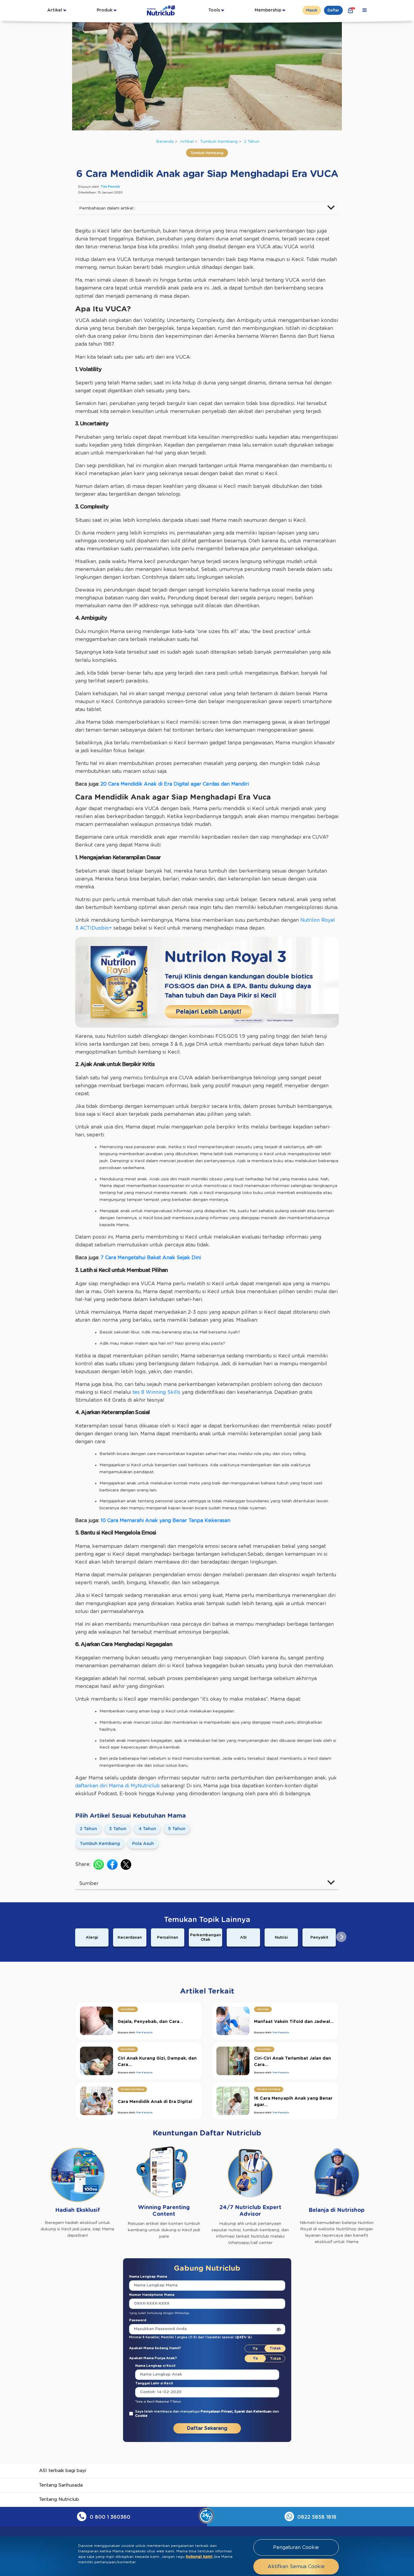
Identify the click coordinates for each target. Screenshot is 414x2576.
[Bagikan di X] (126, 1865)
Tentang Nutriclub (59, 2499)
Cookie (141, 2416)
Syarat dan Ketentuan (253, 2412)
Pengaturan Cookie (296, 2547)
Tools (214, 10)
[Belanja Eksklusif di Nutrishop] (351, 10)
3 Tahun (118, 1829)
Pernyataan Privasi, (217, 2412)
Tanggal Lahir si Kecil (154, 2383)
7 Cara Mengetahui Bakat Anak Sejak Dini (151, 1258)
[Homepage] (162, 10)
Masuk (312, 10)
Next (341, 1937)
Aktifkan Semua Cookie (296, 2567)
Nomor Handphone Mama (152, 2295)
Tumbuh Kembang (219, 142)
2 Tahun (252, 142)
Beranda (165, 142)
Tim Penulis (110, 187)
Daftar (333, 10)
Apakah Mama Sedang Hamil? (155, 2348)
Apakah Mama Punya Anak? (153, 2358)
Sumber (89, 1883)
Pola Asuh (143, 1844)
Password (138, 2320)
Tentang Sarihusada (61, 2485)
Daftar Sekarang (207, 2428)
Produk (105, 10)
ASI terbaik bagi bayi (63, 2471)
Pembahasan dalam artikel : (107, 208)
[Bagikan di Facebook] (112, 1865)
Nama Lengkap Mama (148, 2277)
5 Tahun (177, 1829)
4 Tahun (147, 1829)
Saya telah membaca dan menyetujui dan (207, 2414)
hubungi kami (199, 2557)
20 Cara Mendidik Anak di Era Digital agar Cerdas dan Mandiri (175, 784)
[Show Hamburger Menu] (365, 10)
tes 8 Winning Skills (156, 1392)
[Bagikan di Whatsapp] (99, 1865)
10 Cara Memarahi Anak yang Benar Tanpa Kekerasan (165, 1521)
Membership (268, 10)
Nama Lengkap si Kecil (155, 2366)
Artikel (55, 10)
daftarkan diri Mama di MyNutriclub (117, 1786)
